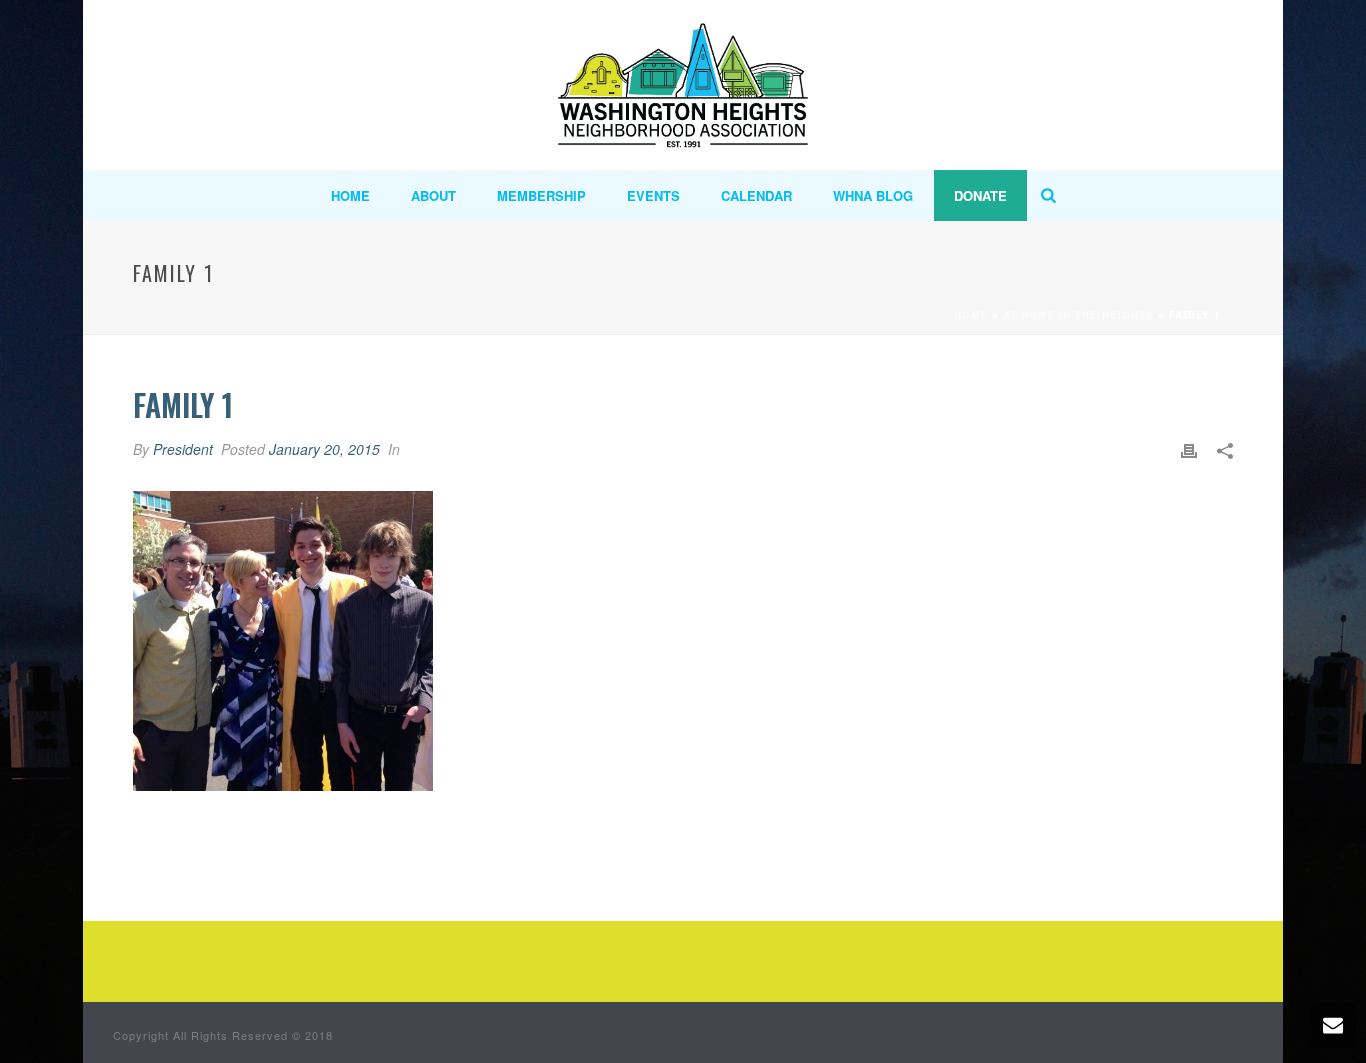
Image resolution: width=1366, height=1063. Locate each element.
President (183, 449)
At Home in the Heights (1078, 315)
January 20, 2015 (324, 449)
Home (350, 195)
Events (653, 195)
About (433, 195)
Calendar (756, 195)
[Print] (1189, 449)
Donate (980, 195)
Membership (541, 195)
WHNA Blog (873, 195)
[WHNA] (683, 85)
